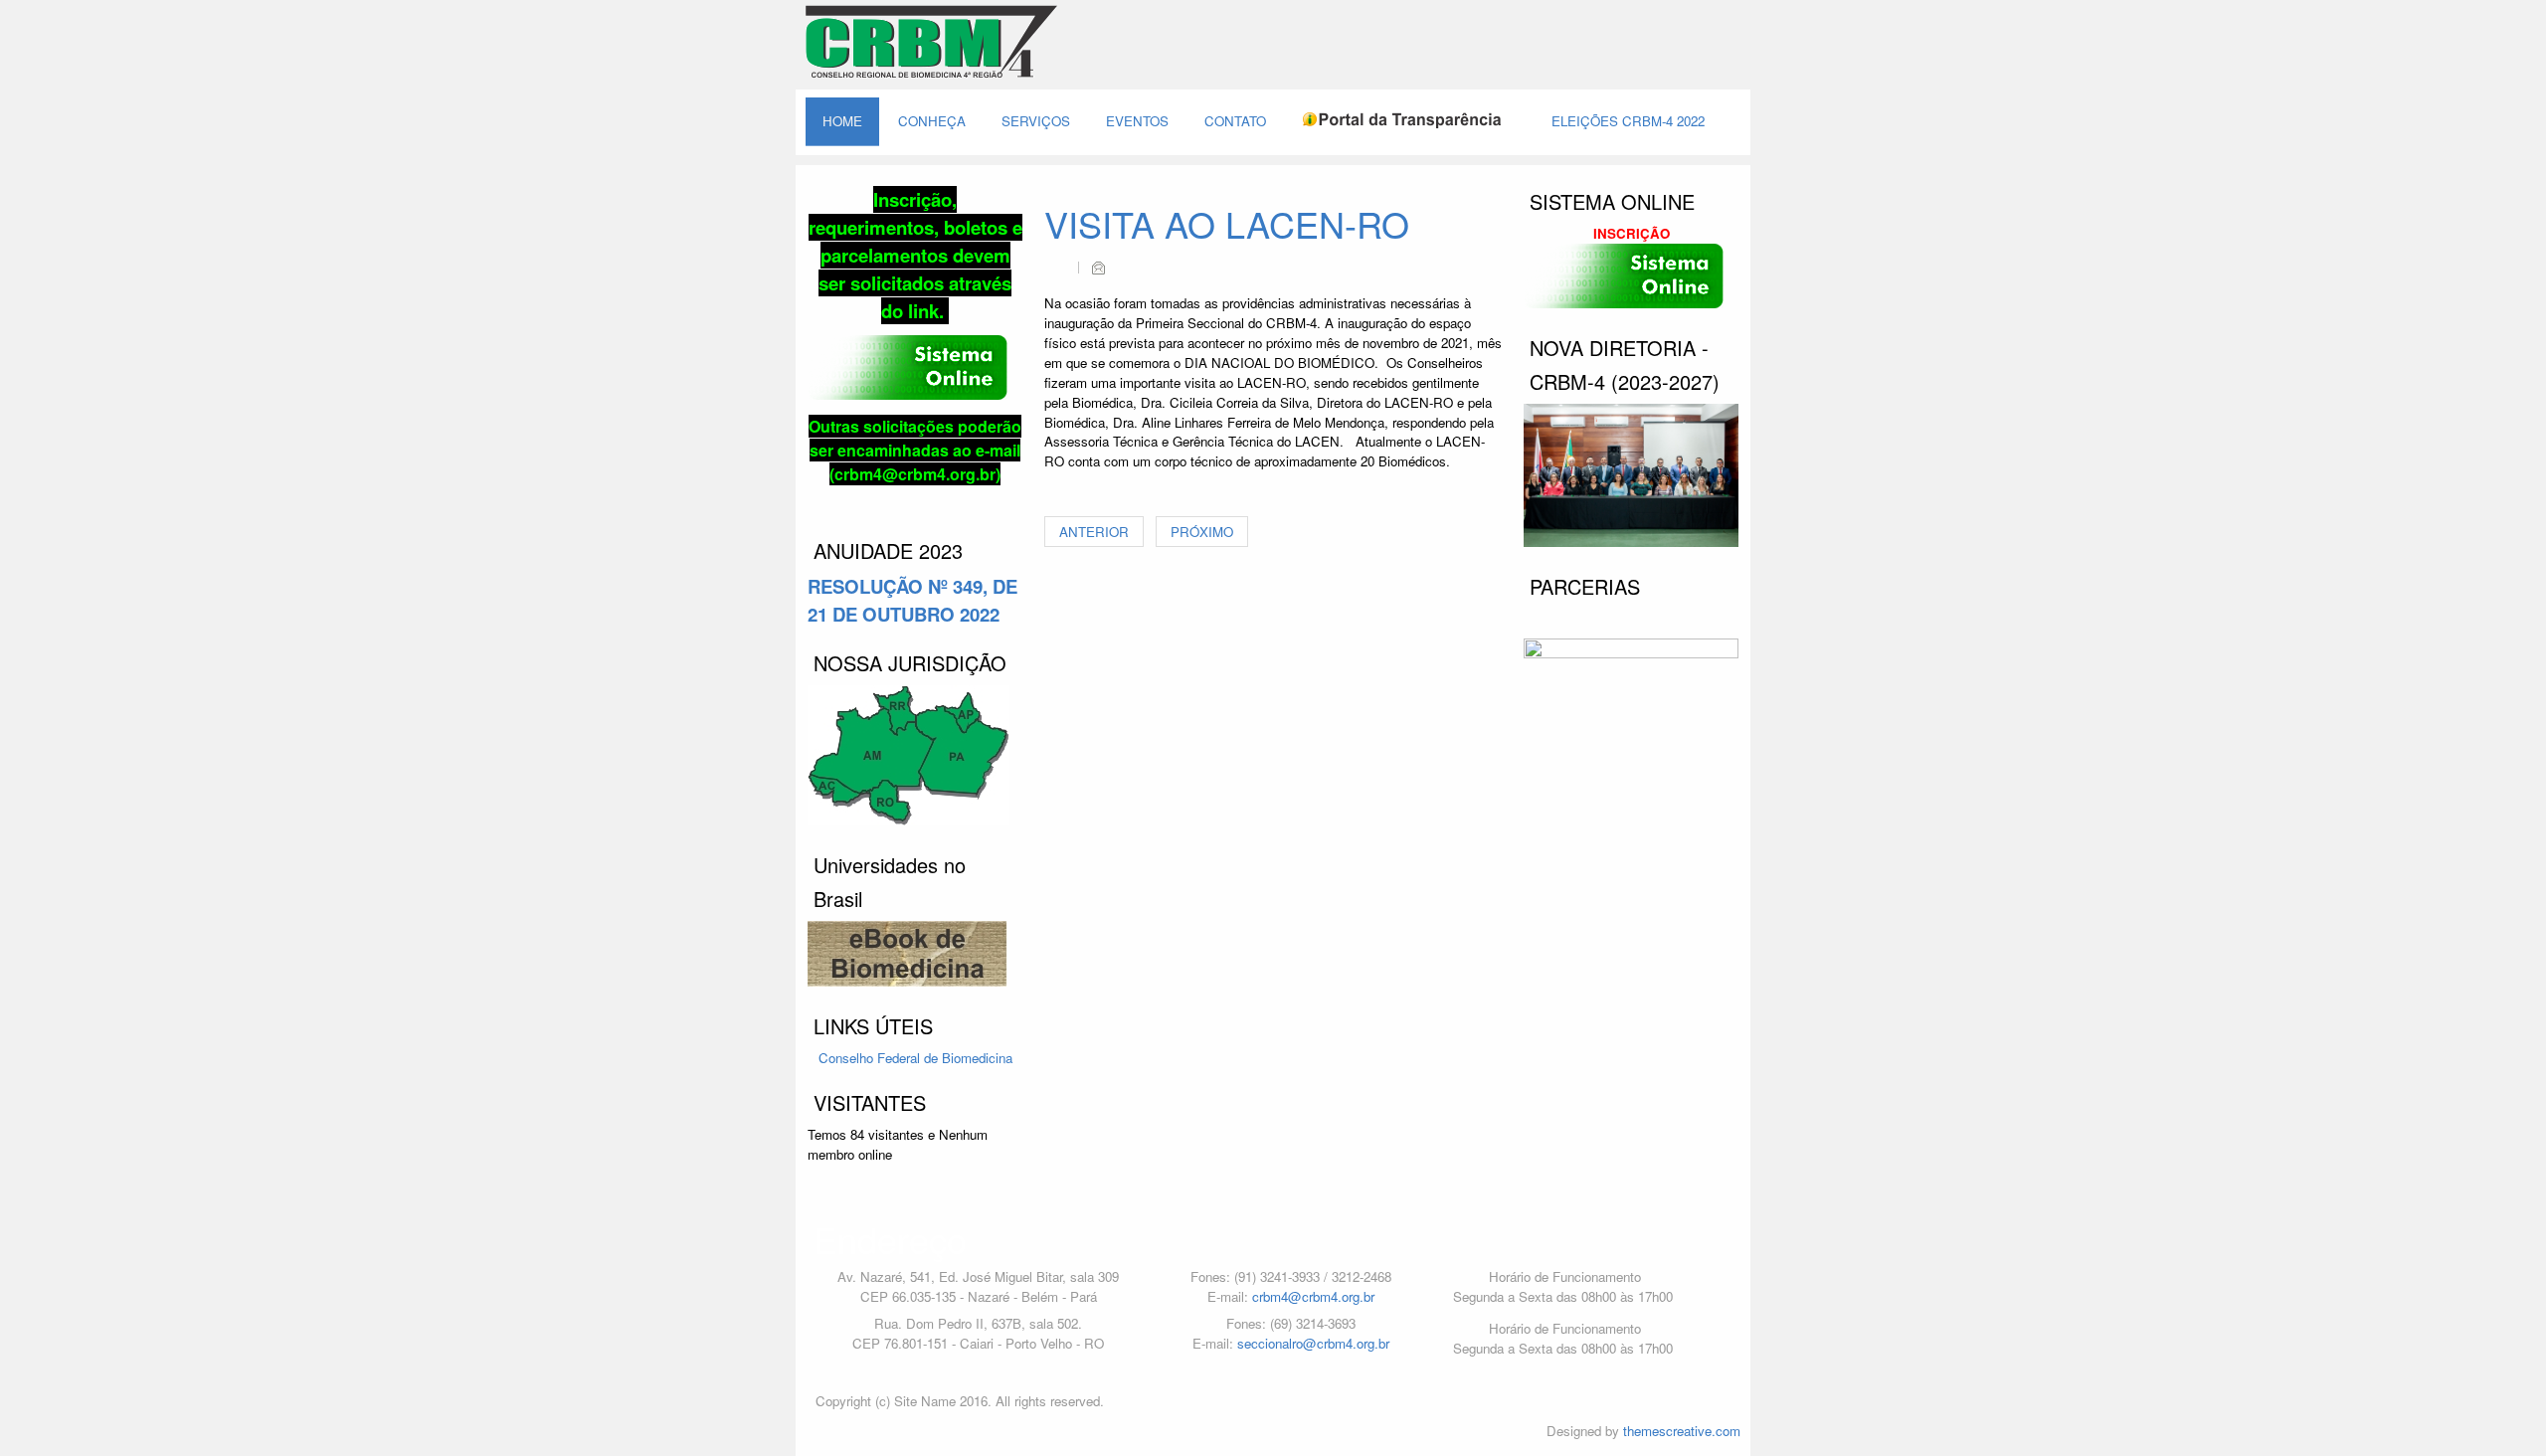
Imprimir (1058, 268)
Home (842, 121)
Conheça (932, 121)
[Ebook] (915, 954)
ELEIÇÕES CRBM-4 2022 (1628, 121)
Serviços (1036, 121)
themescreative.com (1682, 1431)
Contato (1235, 121)
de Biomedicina (968, 1058)
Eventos (1137, 121)
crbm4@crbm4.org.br (1313, 1296)
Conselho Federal (871, 1058)
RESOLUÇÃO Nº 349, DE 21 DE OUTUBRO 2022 (912, 600)
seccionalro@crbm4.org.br (1313, 1343)
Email (1098, 268)
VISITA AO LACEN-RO (1227, 223)
